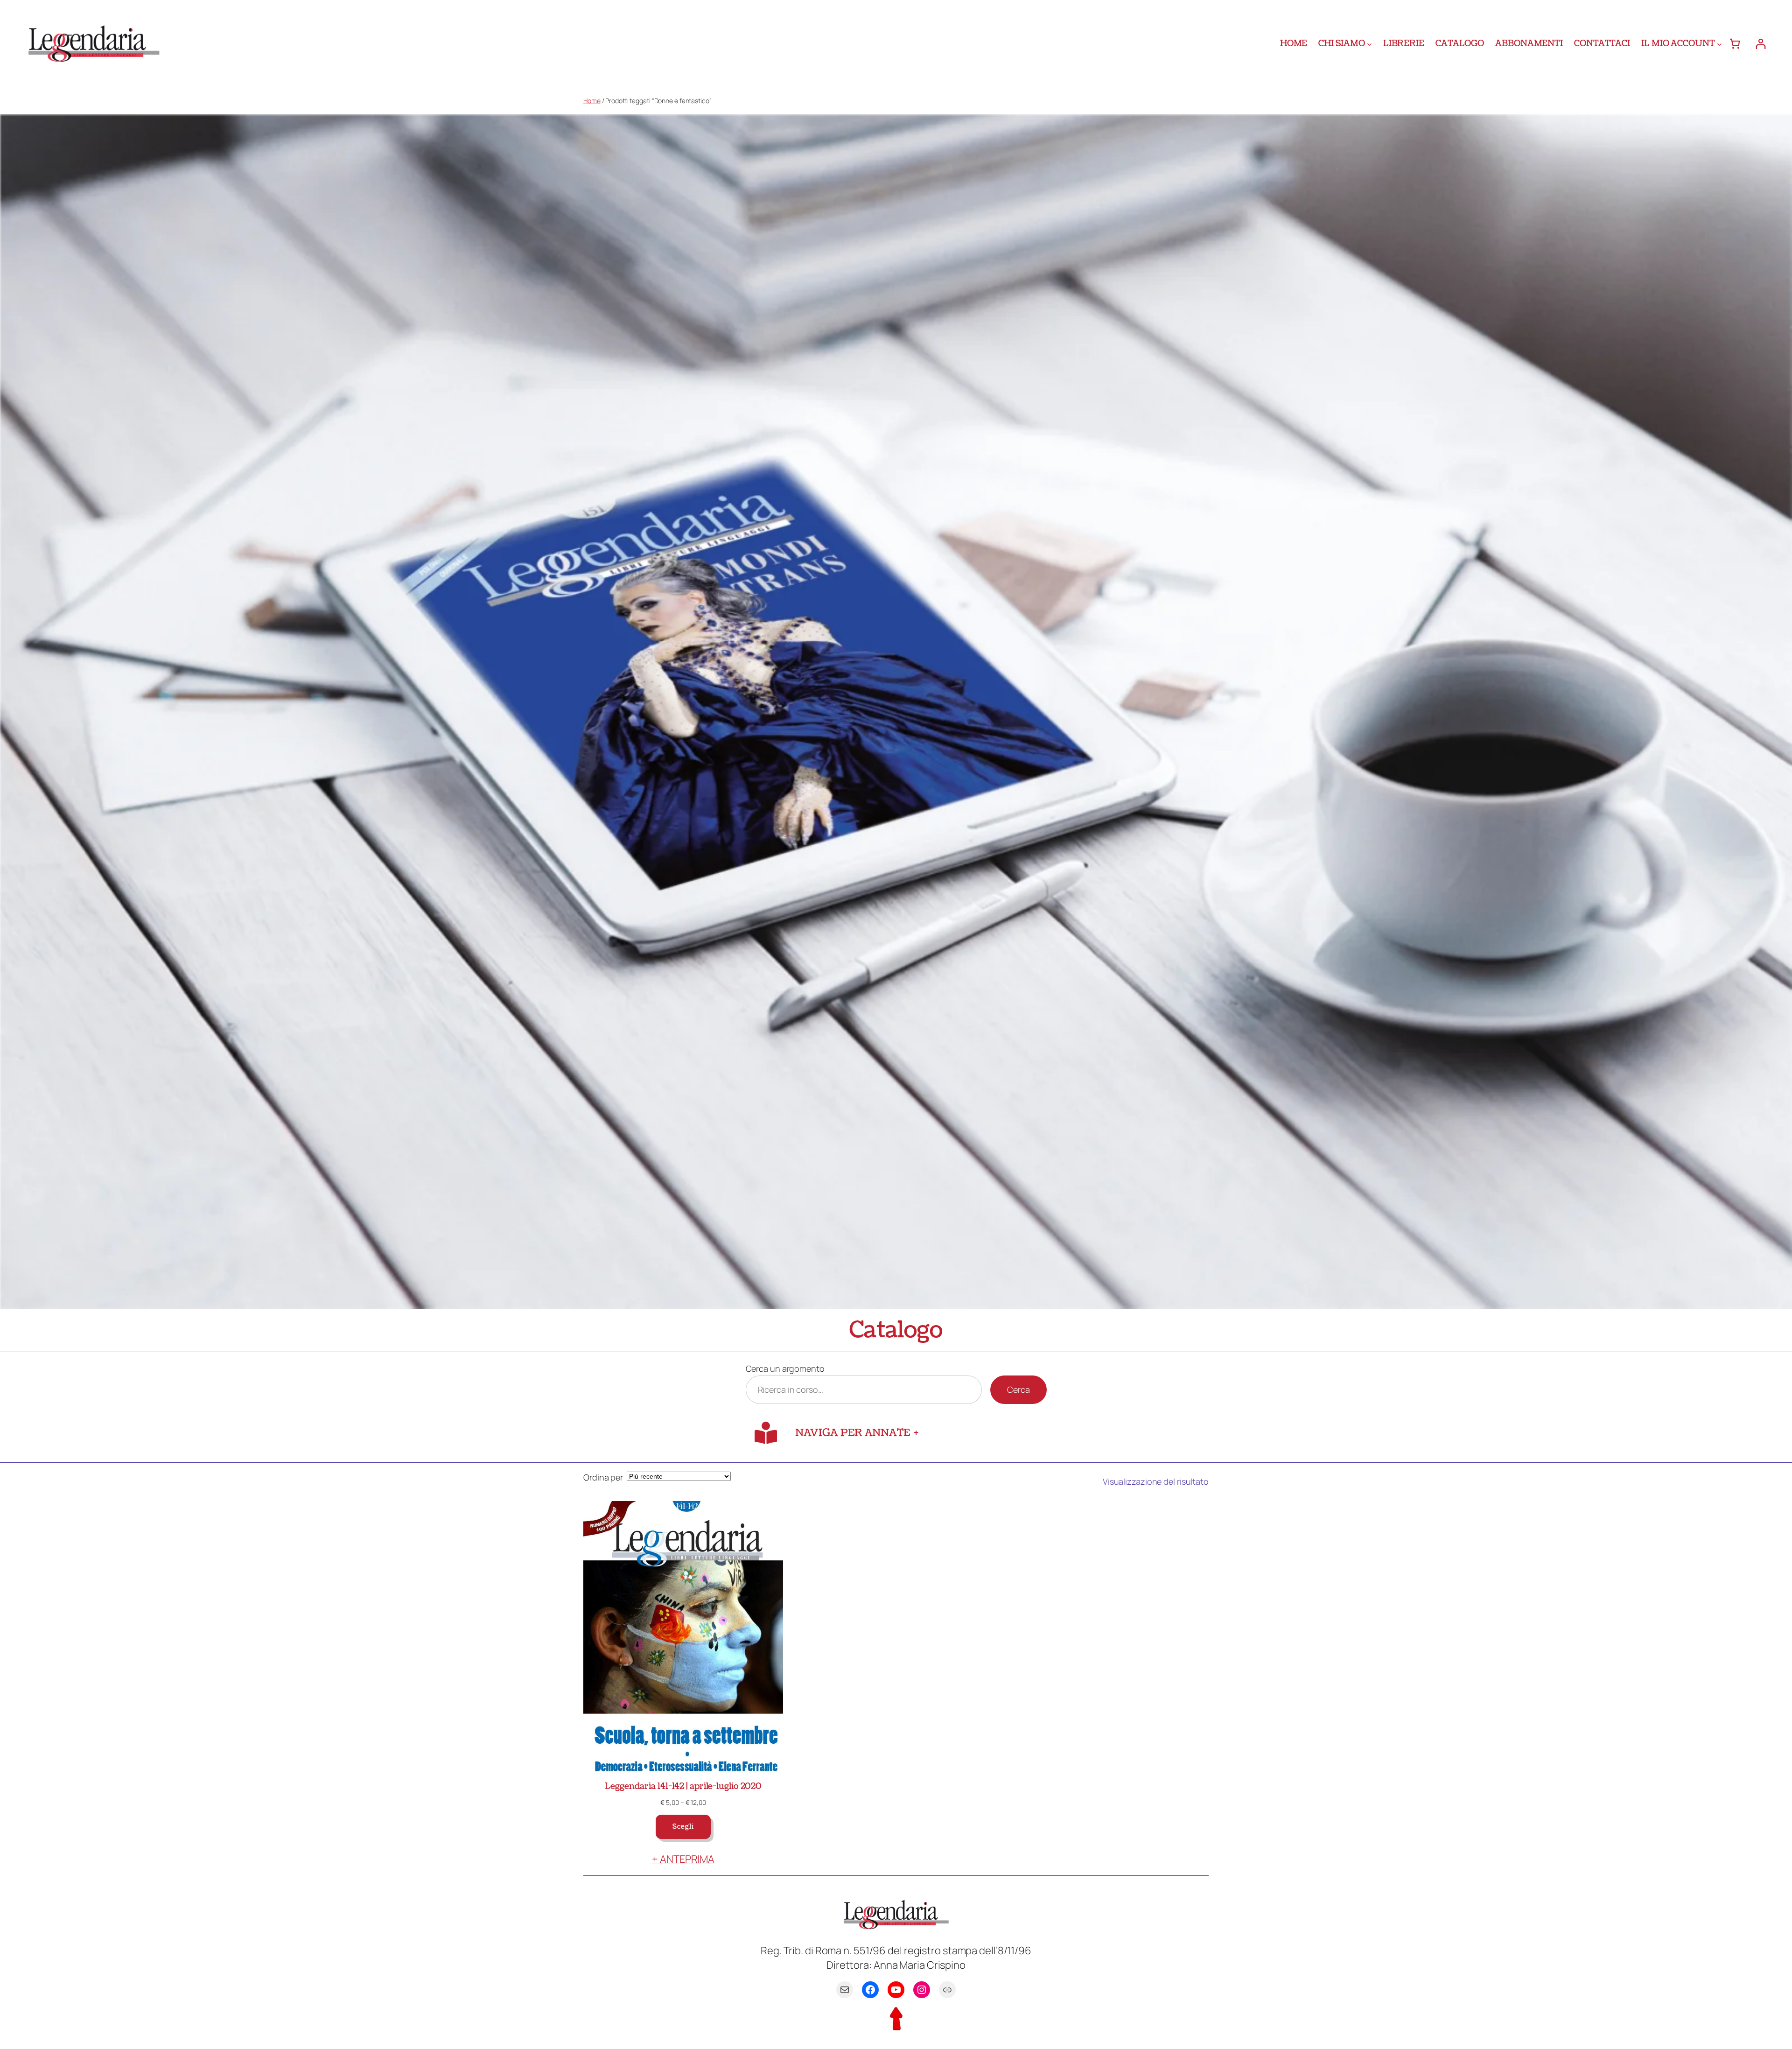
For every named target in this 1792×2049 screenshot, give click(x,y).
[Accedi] (1760, 44)
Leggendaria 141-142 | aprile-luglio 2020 (683, 1786)
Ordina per (603, 1477)
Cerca (1018, 1389)
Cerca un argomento (785, 1368)
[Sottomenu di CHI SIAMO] (1369, 44)
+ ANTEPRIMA (683, 1859)
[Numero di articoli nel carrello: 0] (1735, 44)
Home (592, 101)
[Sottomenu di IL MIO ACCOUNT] (1719, 44)
